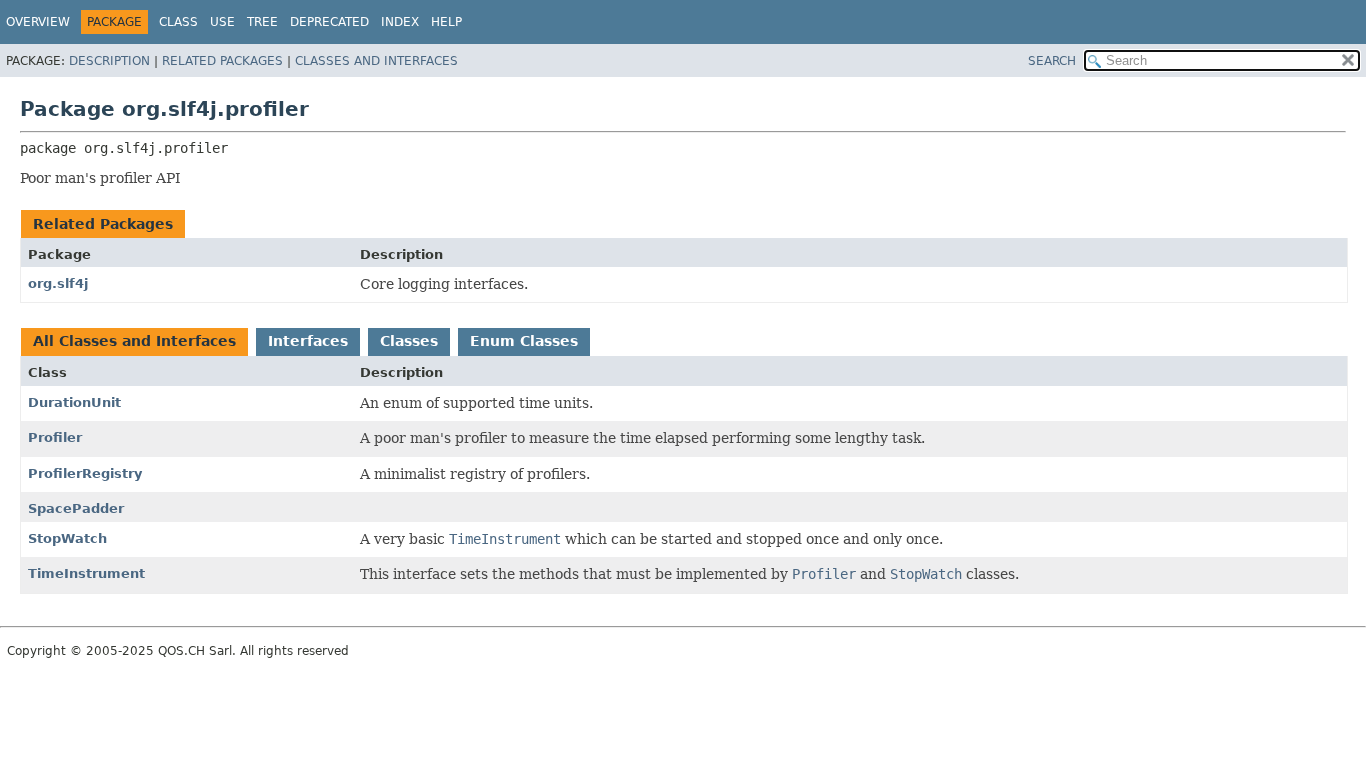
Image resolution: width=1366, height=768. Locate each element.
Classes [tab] (409, 341)
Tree (262, 22)
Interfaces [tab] (308, 341)
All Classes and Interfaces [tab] (134, 341)
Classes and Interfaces (376, 61)
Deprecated (329, 22)
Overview (38, 22)
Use (222, 22)
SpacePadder (76, 508)
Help (446, 22)
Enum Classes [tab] (524, 341)
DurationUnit (74, 402)
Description (109, 61)
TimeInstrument (86, 573)
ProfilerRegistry (85, 473)
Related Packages (222, 61)
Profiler (55, 437)
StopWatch (67, 538)
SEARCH (1052, 61)
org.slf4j (58, 283)
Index (400, 22)
